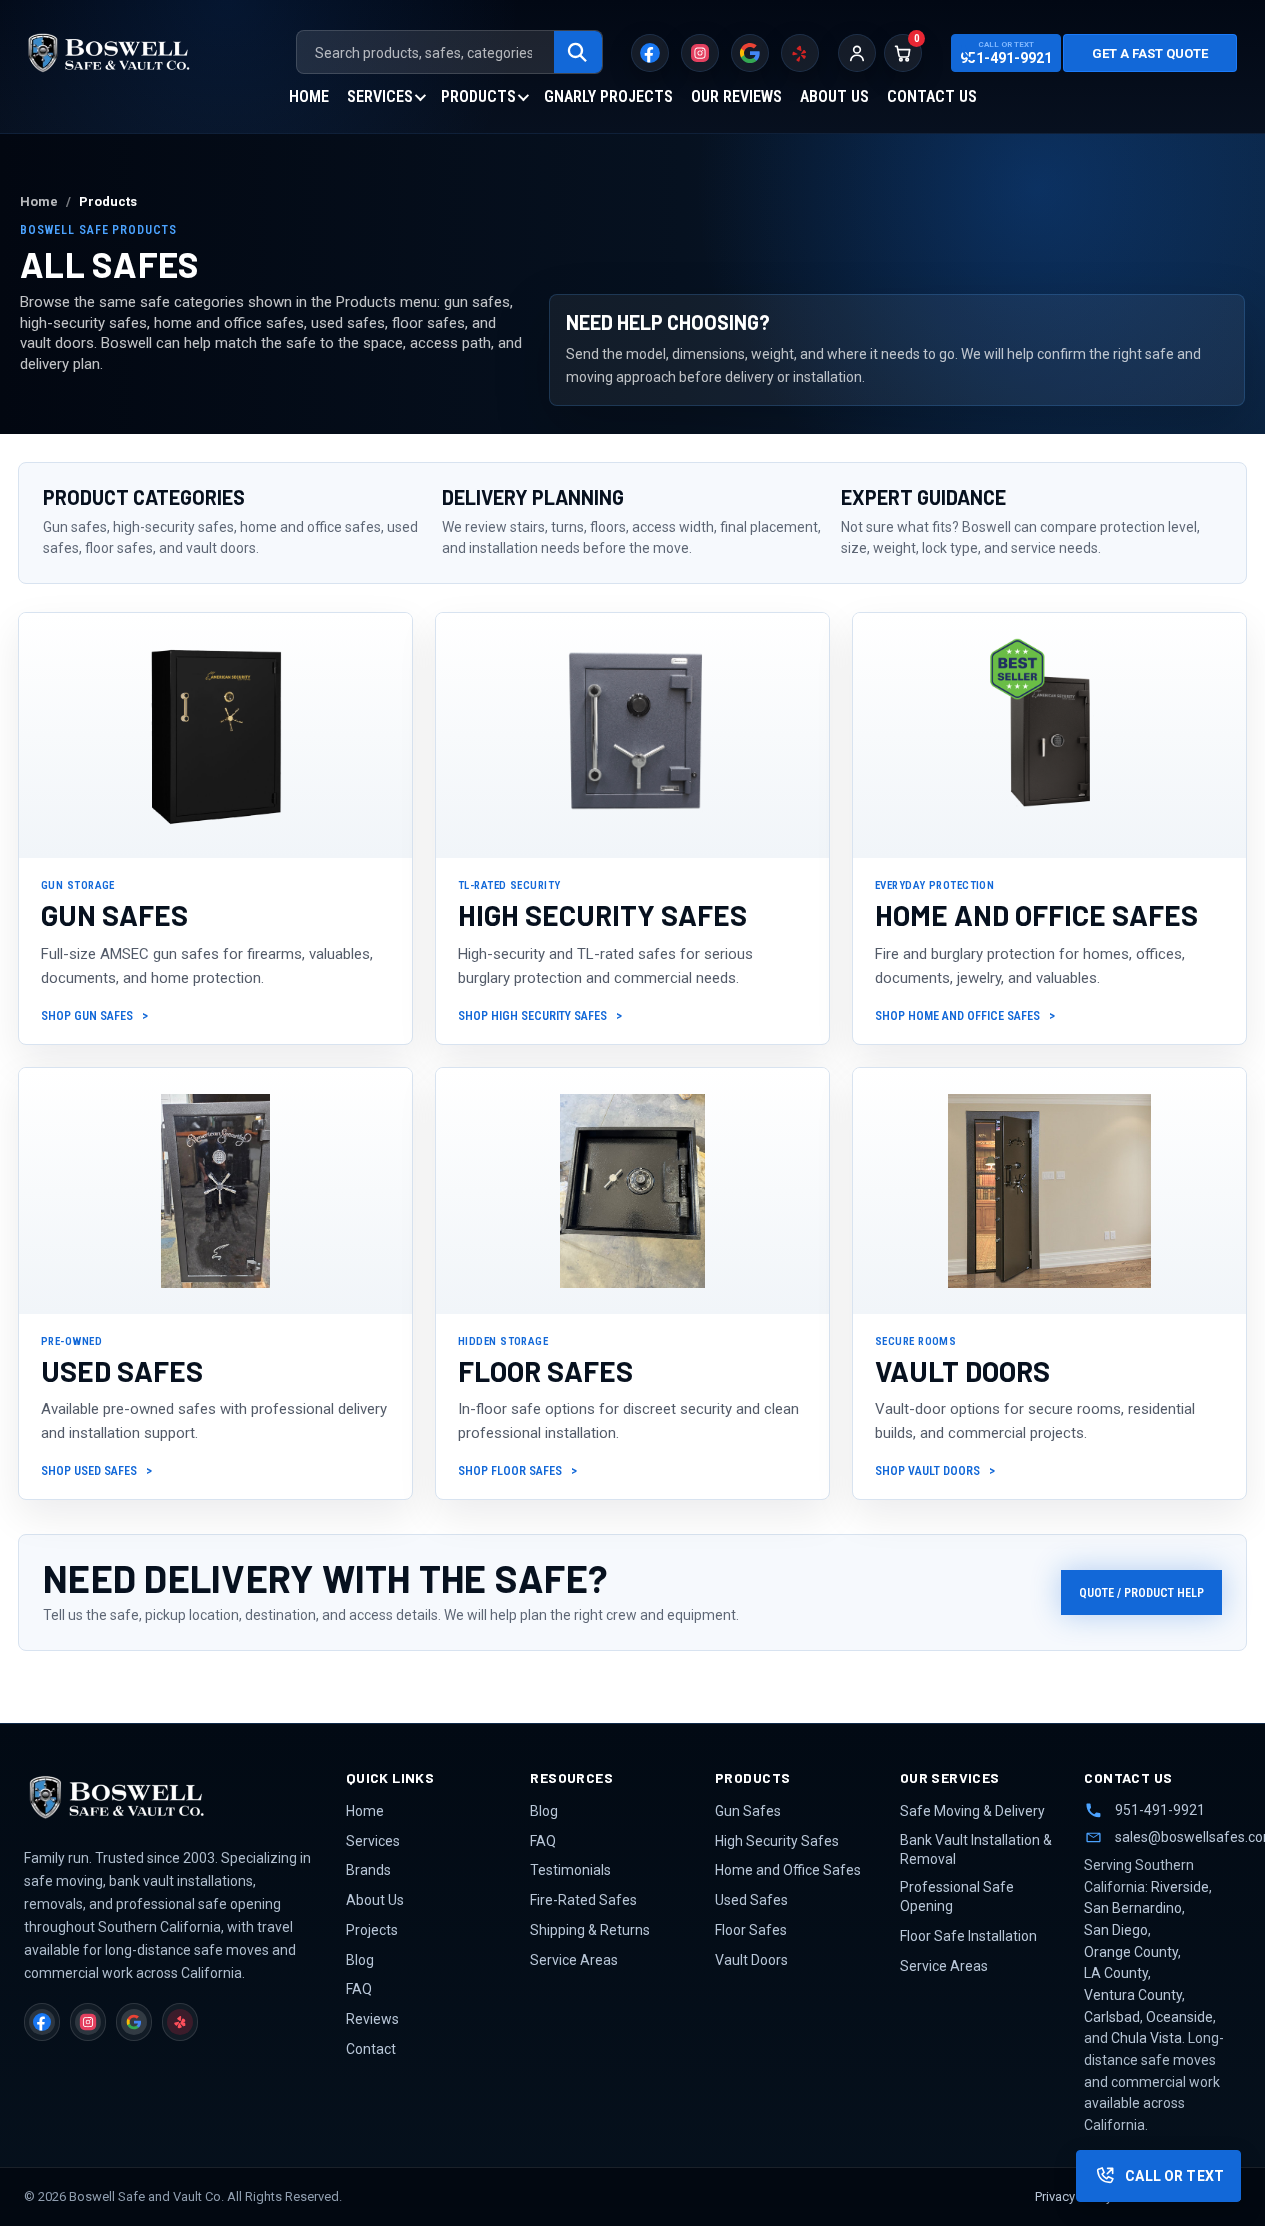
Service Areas (574, 1960)
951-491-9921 (1160, 1810)
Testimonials (570, 1870)
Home (309, 96)
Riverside (1180, 1887)
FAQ (359, 1989)
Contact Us (932, 96)
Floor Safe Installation (968, 1936)
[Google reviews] (750, 53)
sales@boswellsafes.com (1178, 1837)
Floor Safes (751, 1930)
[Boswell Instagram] (700, 53)
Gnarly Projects (608, 96)
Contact (371, 2049)
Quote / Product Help (1141, 1593)
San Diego (1116, 1930)
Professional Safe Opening (957, 1896)
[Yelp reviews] (800, 53)
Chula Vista (1146, 2038)
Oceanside (1179, 2017)
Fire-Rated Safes (583, 1900)
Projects (372, 1930)
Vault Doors (751, 1960)
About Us (834, 96)
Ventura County (1133, 1995)
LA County (1116, 1973)
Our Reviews (736, 96)
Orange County (1131, 1952)
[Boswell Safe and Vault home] (171, 1797)
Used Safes (751, 1900)
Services (380, 96)
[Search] (578, 53)
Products (478, 96)
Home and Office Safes (788, 1870)
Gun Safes (748, 1811)
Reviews (372, 2019)
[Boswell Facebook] (650, 53)
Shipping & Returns (590, 1930)
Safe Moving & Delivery (972, 1811)
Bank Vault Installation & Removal (976, 1849)
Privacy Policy (1073, 2196)
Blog (360, 1960)
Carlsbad (1112, 2017)
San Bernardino (1133, 1908)
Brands (368, 1870)
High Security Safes (777, 1841)
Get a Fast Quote (1150, 53)
